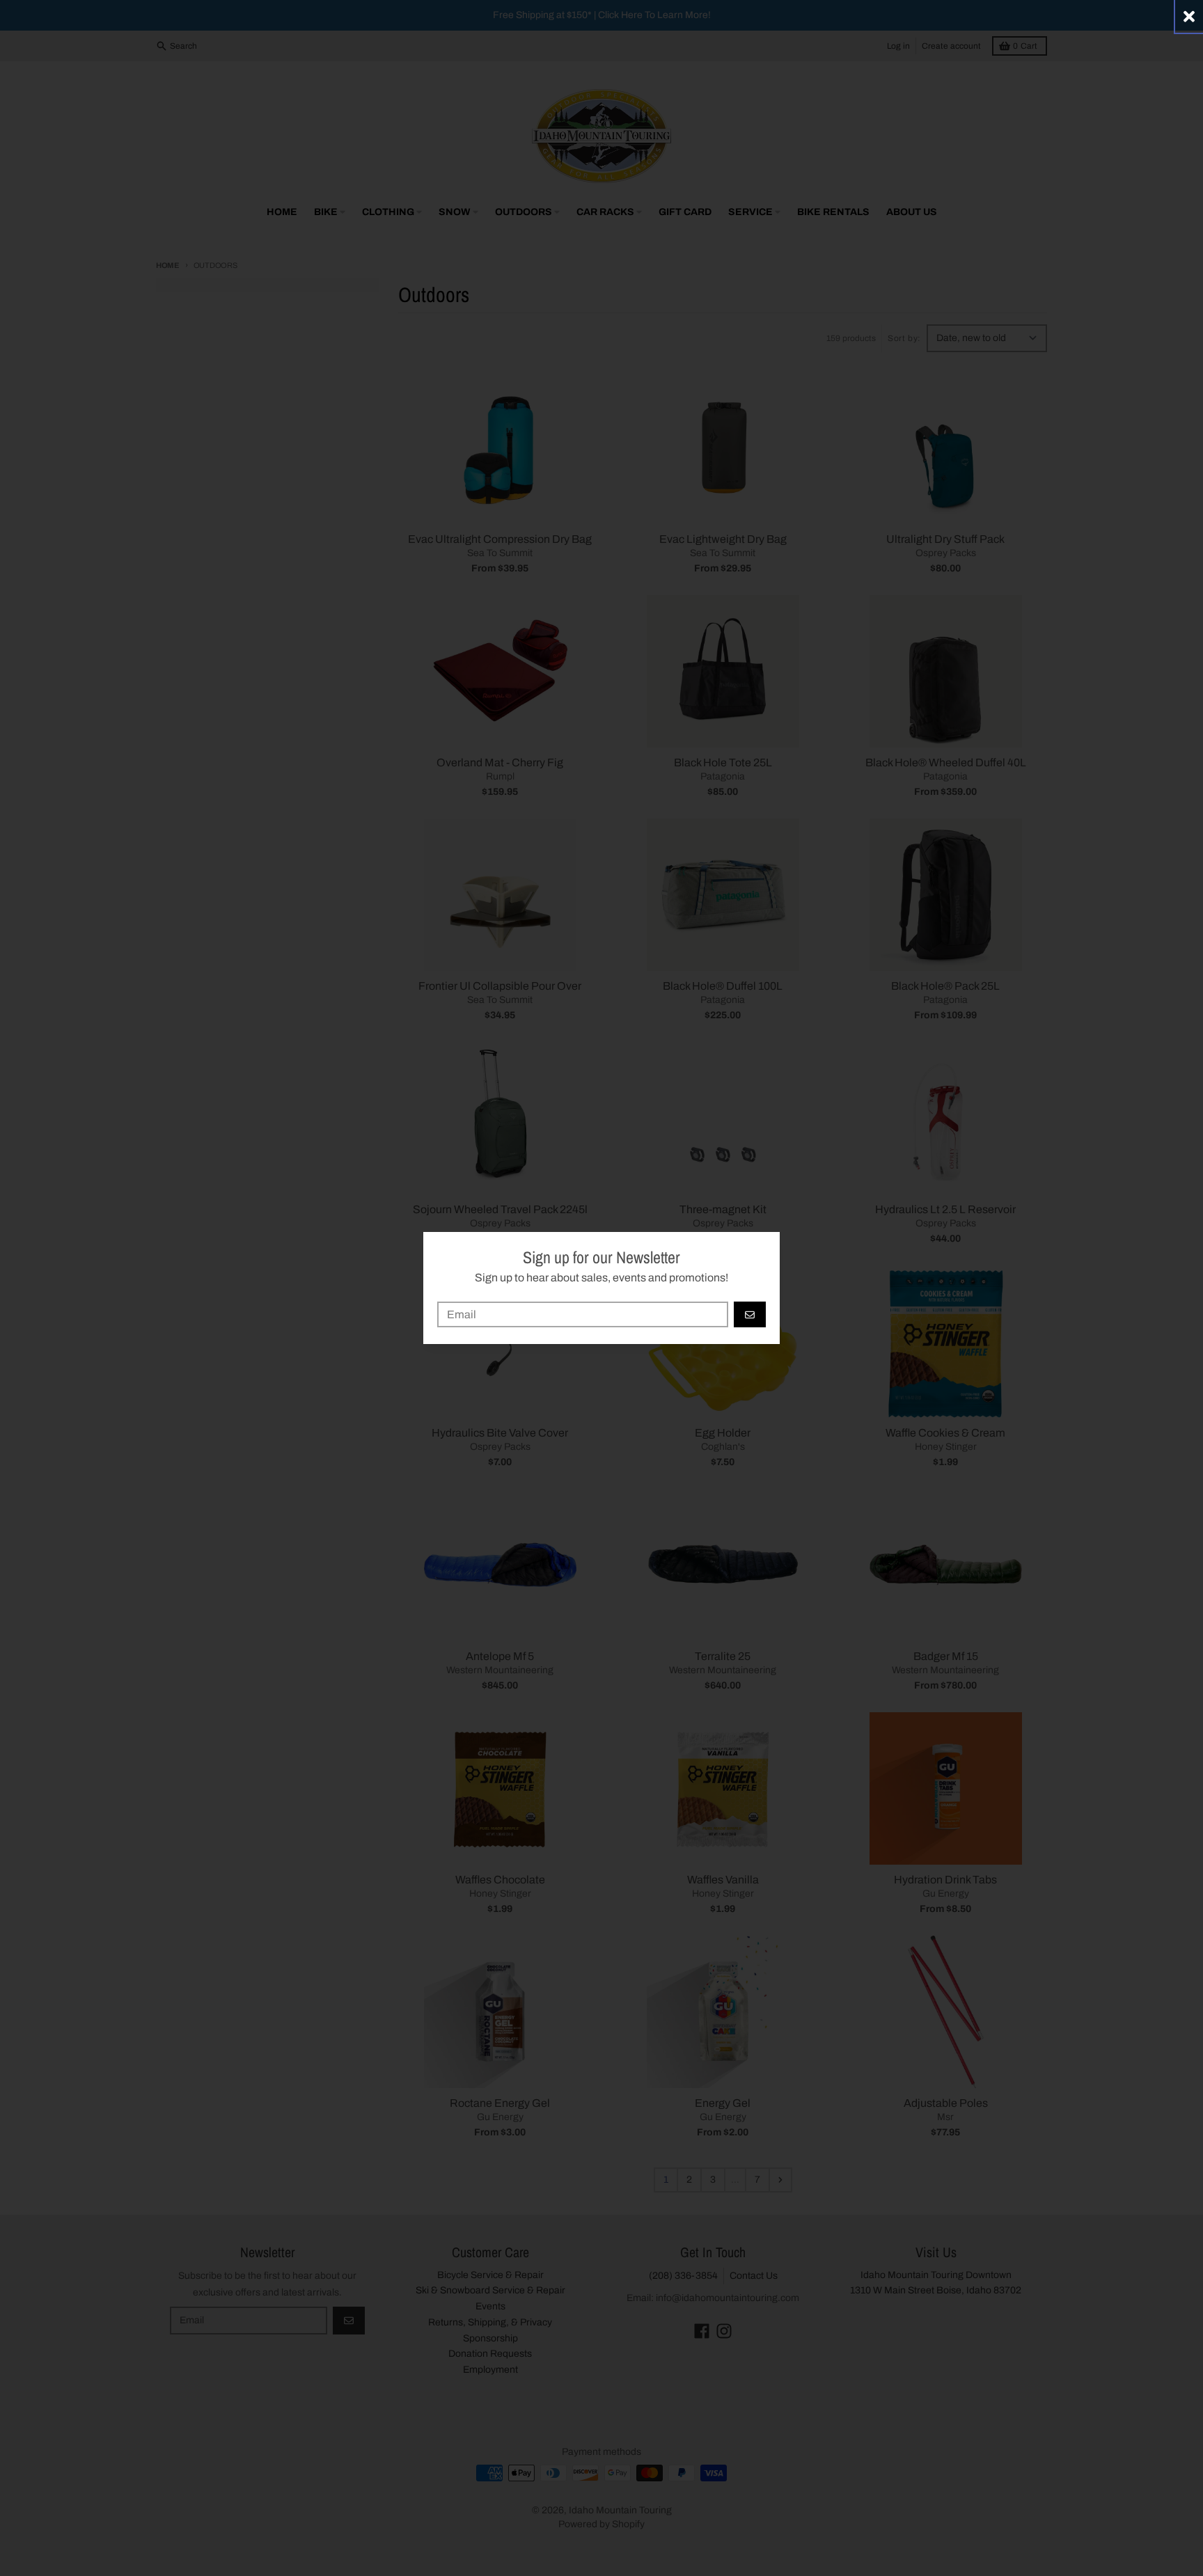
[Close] (1189, 16)
